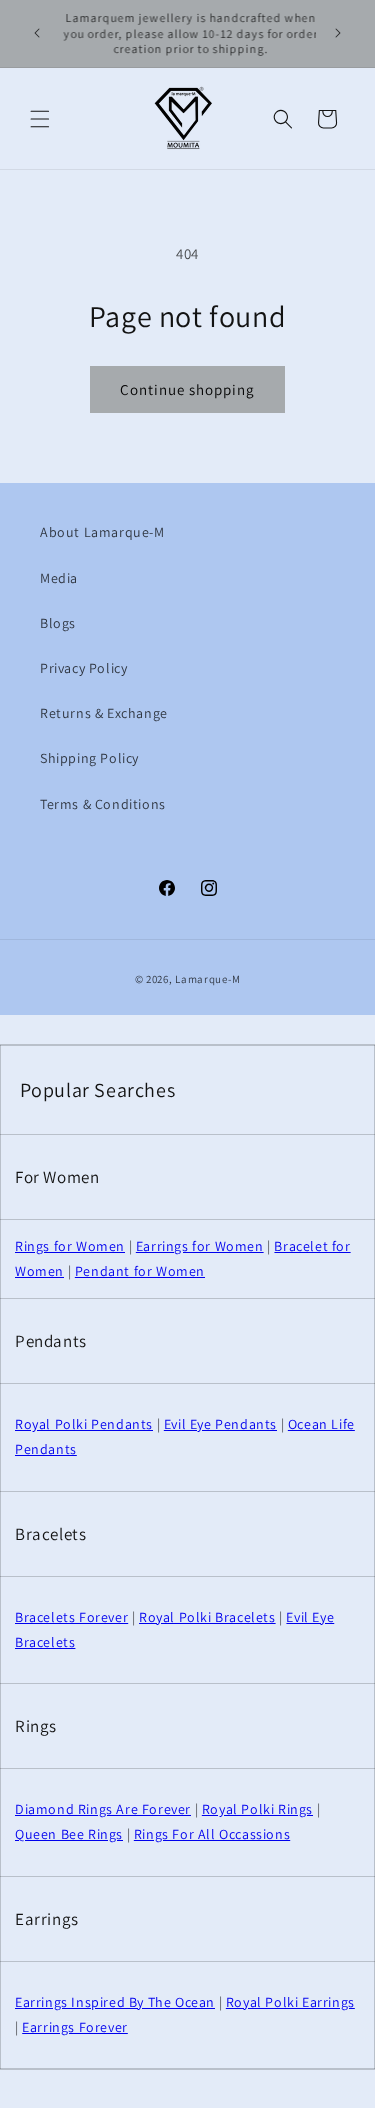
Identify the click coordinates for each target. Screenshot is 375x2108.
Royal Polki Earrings (290, 2002)
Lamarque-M (207, 979)
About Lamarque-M (102, 532)
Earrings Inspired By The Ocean (115, 2002)
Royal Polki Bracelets (207, 1617)
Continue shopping (187, 389)
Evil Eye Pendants (220, 1424)
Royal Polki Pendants (84, 1424)
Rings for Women (70, 1246)
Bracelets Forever (71, 1617)
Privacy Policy (83, 668)
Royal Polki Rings (257, 1809)
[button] (40, 119)
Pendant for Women (140, 1271)
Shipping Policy (89, 758)
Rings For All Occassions (212, 1834)
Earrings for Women (200, 1246)
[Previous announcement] (37, 33)
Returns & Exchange (104, 713)
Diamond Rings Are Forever (103, 1809)
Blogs (58, 623)
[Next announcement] (338, 33)
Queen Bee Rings (69, 1834)
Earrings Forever (75, 2027)
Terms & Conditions (103, 804)
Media (59, 578)
